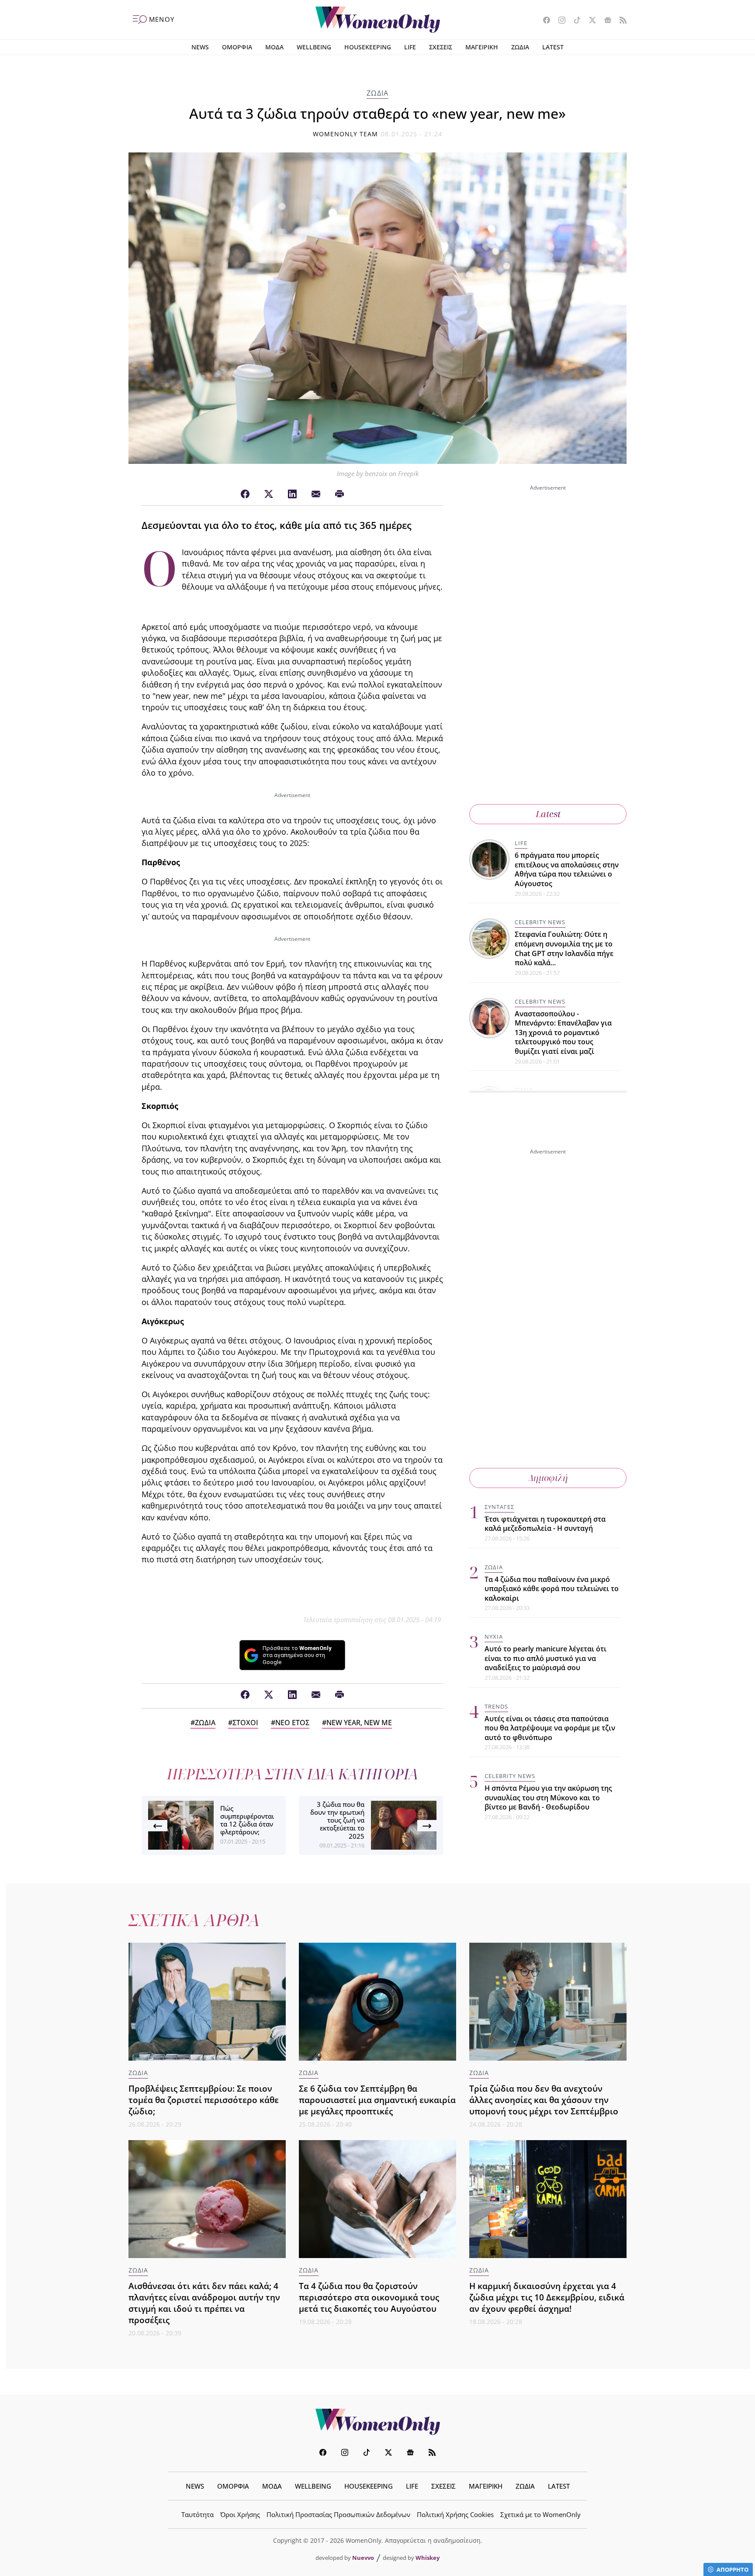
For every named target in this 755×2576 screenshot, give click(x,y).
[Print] (339, 494)
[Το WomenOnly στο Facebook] (543, 21)
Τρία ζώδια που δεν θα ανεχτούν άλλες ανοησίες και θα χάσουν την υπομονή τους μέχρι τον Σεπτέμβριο (544, 2100)
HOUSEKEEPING (368, 47)
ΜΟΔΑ (274, 47)
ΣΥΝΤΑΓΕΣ (499, 1507)
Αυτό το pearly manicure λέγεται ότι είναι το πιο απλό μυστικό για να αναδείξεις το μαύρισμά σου (545, 1658)
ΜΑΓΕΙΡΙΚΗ (482, 47)
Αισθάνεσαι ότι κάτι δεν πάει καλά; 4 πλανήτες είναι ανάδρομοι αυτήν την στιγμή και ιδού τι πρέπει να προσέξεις (204, 2303)
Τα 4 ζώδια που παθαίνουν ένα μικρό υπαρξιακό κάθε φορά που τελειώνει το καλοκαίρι (552, 1589)
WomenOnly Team (346, 134)
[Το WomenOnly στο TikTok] (574, 21)
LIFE (410, 47)
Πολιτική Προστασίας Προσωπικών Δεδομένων (338, 2514)
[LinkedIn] (292, 494)
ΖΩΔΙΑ (520, 47)
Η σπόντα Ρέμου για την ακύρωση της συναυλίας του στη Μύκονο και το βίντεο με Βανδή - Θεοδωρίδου (548, 1798)
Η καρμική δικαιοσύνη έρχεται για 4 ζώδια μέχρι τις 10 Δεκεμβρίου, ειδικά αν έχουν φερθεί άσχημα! (547, 2297)
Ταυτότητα (197, 2514)
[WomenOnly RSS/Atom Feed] (620, 21)
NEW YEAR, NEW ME (359, 1723)
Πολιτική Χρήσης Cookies (455, 2514)
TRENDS (496, 1706)
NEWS (200, 47)
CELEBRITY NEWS (540, 922)
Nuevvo (363, 2558)
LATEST (553, 47)
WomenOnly (377, 2422)
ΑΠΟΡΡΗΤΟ (732, 2569)
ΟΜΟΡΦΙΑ (237, 47)
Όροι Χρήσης (240, 2514)
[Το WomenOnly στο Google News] (604, 21)
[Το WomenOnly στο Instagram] (559, 21)
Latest (548, 814)
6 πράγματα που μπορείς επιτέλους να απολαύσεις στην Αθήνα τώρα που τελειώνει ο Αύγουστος (567, 869)
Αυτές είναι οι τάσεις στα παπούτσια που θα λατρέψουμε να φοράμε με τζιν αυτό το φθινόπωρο (550, 1728)
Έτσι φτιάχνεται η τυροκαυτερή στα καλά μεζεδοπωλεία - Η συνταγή (545, 1524)
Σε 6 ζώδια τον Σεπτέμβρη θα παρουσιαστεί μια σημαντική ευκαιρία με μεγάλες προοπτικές (377, 2100)
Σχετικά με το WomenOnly (540, 2514)
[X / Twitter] (269, 494)
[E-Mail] (316, 494)
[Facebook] (245, 494)
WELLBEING (314, 47)
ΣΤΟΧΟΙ (245, 1723)
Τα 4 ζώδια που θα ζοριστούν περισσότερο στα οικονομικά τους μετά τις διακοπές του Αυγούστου (369, 2297)
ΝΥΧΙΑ (494, 1637)
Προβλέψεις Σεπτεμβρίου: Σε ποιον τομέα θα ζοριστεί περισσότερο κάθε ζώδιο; (204, 2100)
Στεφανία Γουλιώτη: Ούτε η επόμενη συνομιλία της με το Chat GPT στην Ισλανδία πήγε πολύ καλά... (564, 948)
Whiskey (428, 2558)
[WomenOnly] (378, 20)
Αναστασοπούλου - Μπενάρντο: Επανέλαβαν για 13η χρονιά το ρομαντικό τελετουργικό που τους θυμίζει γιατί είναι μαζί (563, 1032)
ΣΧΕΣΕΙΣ (441, 47)
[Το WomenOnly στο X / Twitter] (589, 21)
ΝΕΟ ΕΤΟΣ (292, 1723)
